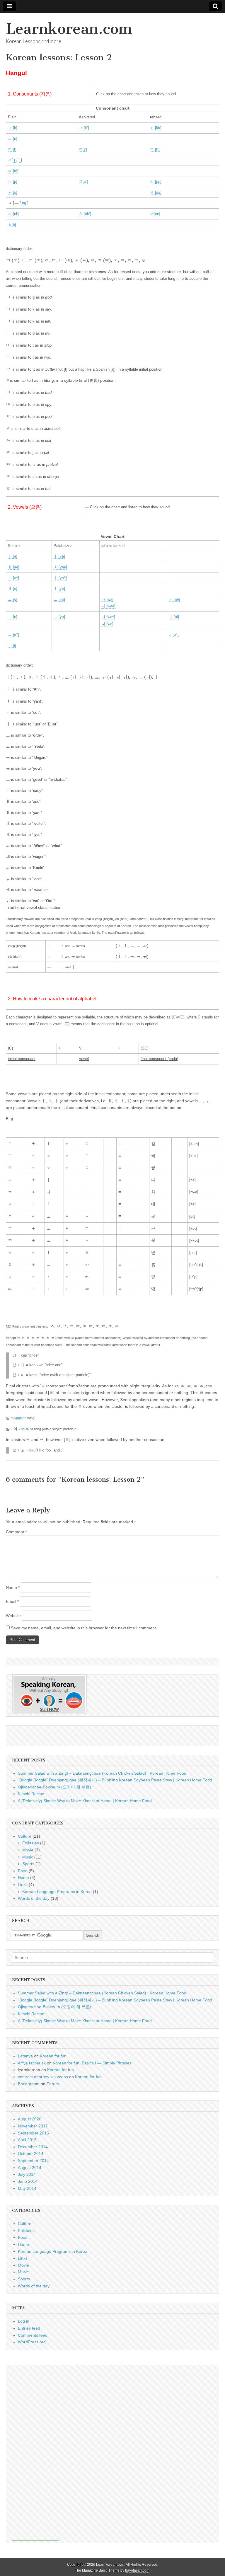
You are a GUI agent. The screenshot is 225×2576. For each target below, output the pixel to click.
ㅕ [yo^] (60, 578)
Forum (53, 2084)
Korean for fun (53, 2056)
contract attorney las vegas (43, 2077)
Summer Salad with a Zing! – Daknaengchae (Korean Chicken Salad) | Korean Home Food (102, 1773)
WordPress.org (32, 2342)
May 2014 (27, 2188)
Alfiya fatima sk (32, 2063)
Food (23, 1871)
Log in (24, 2321)
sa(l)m (18, 1418)
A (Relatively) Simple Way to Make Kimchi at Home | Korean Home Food (85, 1801)
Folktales (31, 1843)
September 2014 (33, 2161)
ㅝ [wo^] (108, 617)
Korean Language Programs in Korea (57, 1892)
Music (28, 1857)
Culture (25, 1836)
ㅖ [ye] (59, 588)
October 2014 (31, 2154)
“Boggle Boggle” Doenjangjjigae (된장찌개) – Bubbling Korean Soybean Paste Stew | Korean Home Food (115, 1780)
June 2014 (28, 2181)
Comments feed (33, 2335)
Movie (28, 1850)
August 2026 (30, 2119)
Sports (28, 1864)
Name (13, 1587)
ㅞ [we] (107, 624)
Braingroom (29, 2084)
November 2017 (33, 2126)
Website (13, 1616)
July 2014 (27, 2174)
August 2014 (30, 2168)
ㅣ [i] (12, 645)
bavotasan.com (137, 2570)
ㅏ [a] (13, 556)
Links (23, 1885)
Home (23, 1878)
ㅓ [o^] (13, 578)
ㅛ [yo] (59, 599)
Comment (16, 1532)
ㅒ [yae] (60, 567)
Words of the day (34, 1898)
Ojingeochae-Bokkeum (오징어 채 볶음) (54, 1787)
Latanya (25, 2056)
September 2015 (33, 2133)
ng (24, 203)
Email (12, 1602)
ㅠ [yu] (59, 617)
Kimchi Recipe (31, 1794)
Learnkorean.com (69, 29)
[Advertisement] (46, 1735)
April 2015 (27, 2140)
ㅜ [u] (13, 617)
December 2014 (33, 2147)
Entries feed (29, 2328)
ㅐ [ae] (14, 567)
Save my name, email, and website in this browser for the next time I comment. (84, 1628)
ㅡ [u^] (13, 634)
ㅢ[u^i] (174, 634)
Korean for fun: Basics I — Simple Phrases (92, 2063)
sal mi (26, 1429)
